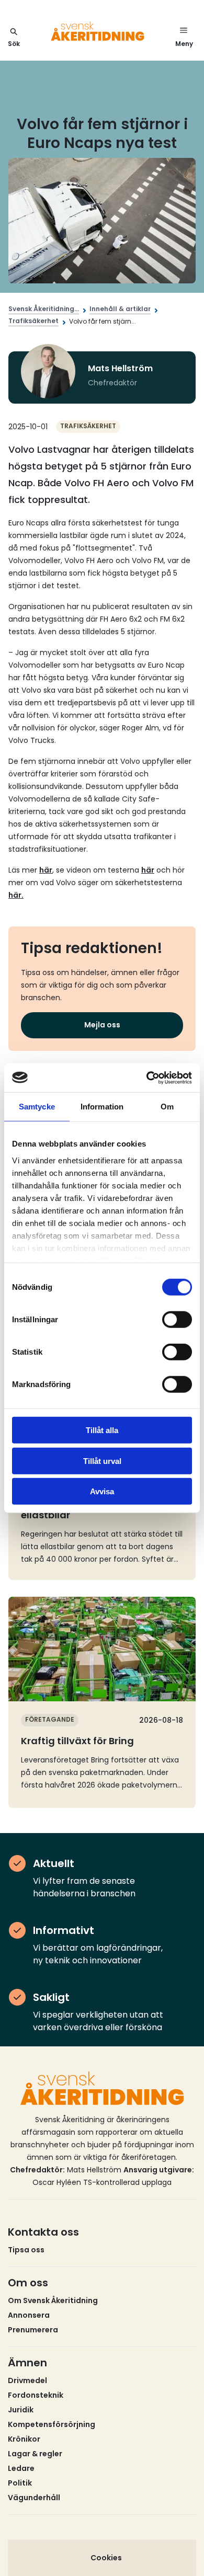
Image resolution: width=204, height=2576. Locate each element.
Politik (20, 2483)
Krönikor (24, 2439)
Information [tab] (102, 1107)
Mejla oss (102, 1025)
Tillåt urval (102, 1461)
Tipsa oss (26, 2250)
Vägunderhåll (34, 2498)
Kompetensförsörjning (52, 2424)
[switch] (177, 1320)
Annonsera (29, 2315)
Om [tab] (167, 1107)
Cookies (106, 2558)
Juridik (21, 2410)
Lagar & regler (35, 2454)
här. (16, 895)
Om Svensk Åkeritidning (53, 2300)
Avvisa (102, 1491)
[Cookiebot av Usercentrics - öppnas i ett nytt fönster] (147, 1078)
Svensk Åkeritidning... (44, 309)
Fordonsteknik (36, 2395)
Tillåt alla (102, 1430)
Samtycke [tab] (37, 1107)
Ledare (21, 2468)
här (46, 870)
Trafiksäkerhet (33, 321)
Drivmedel (27, 2380)
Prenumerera (33, 2330)
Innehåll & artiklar (120, 309)
